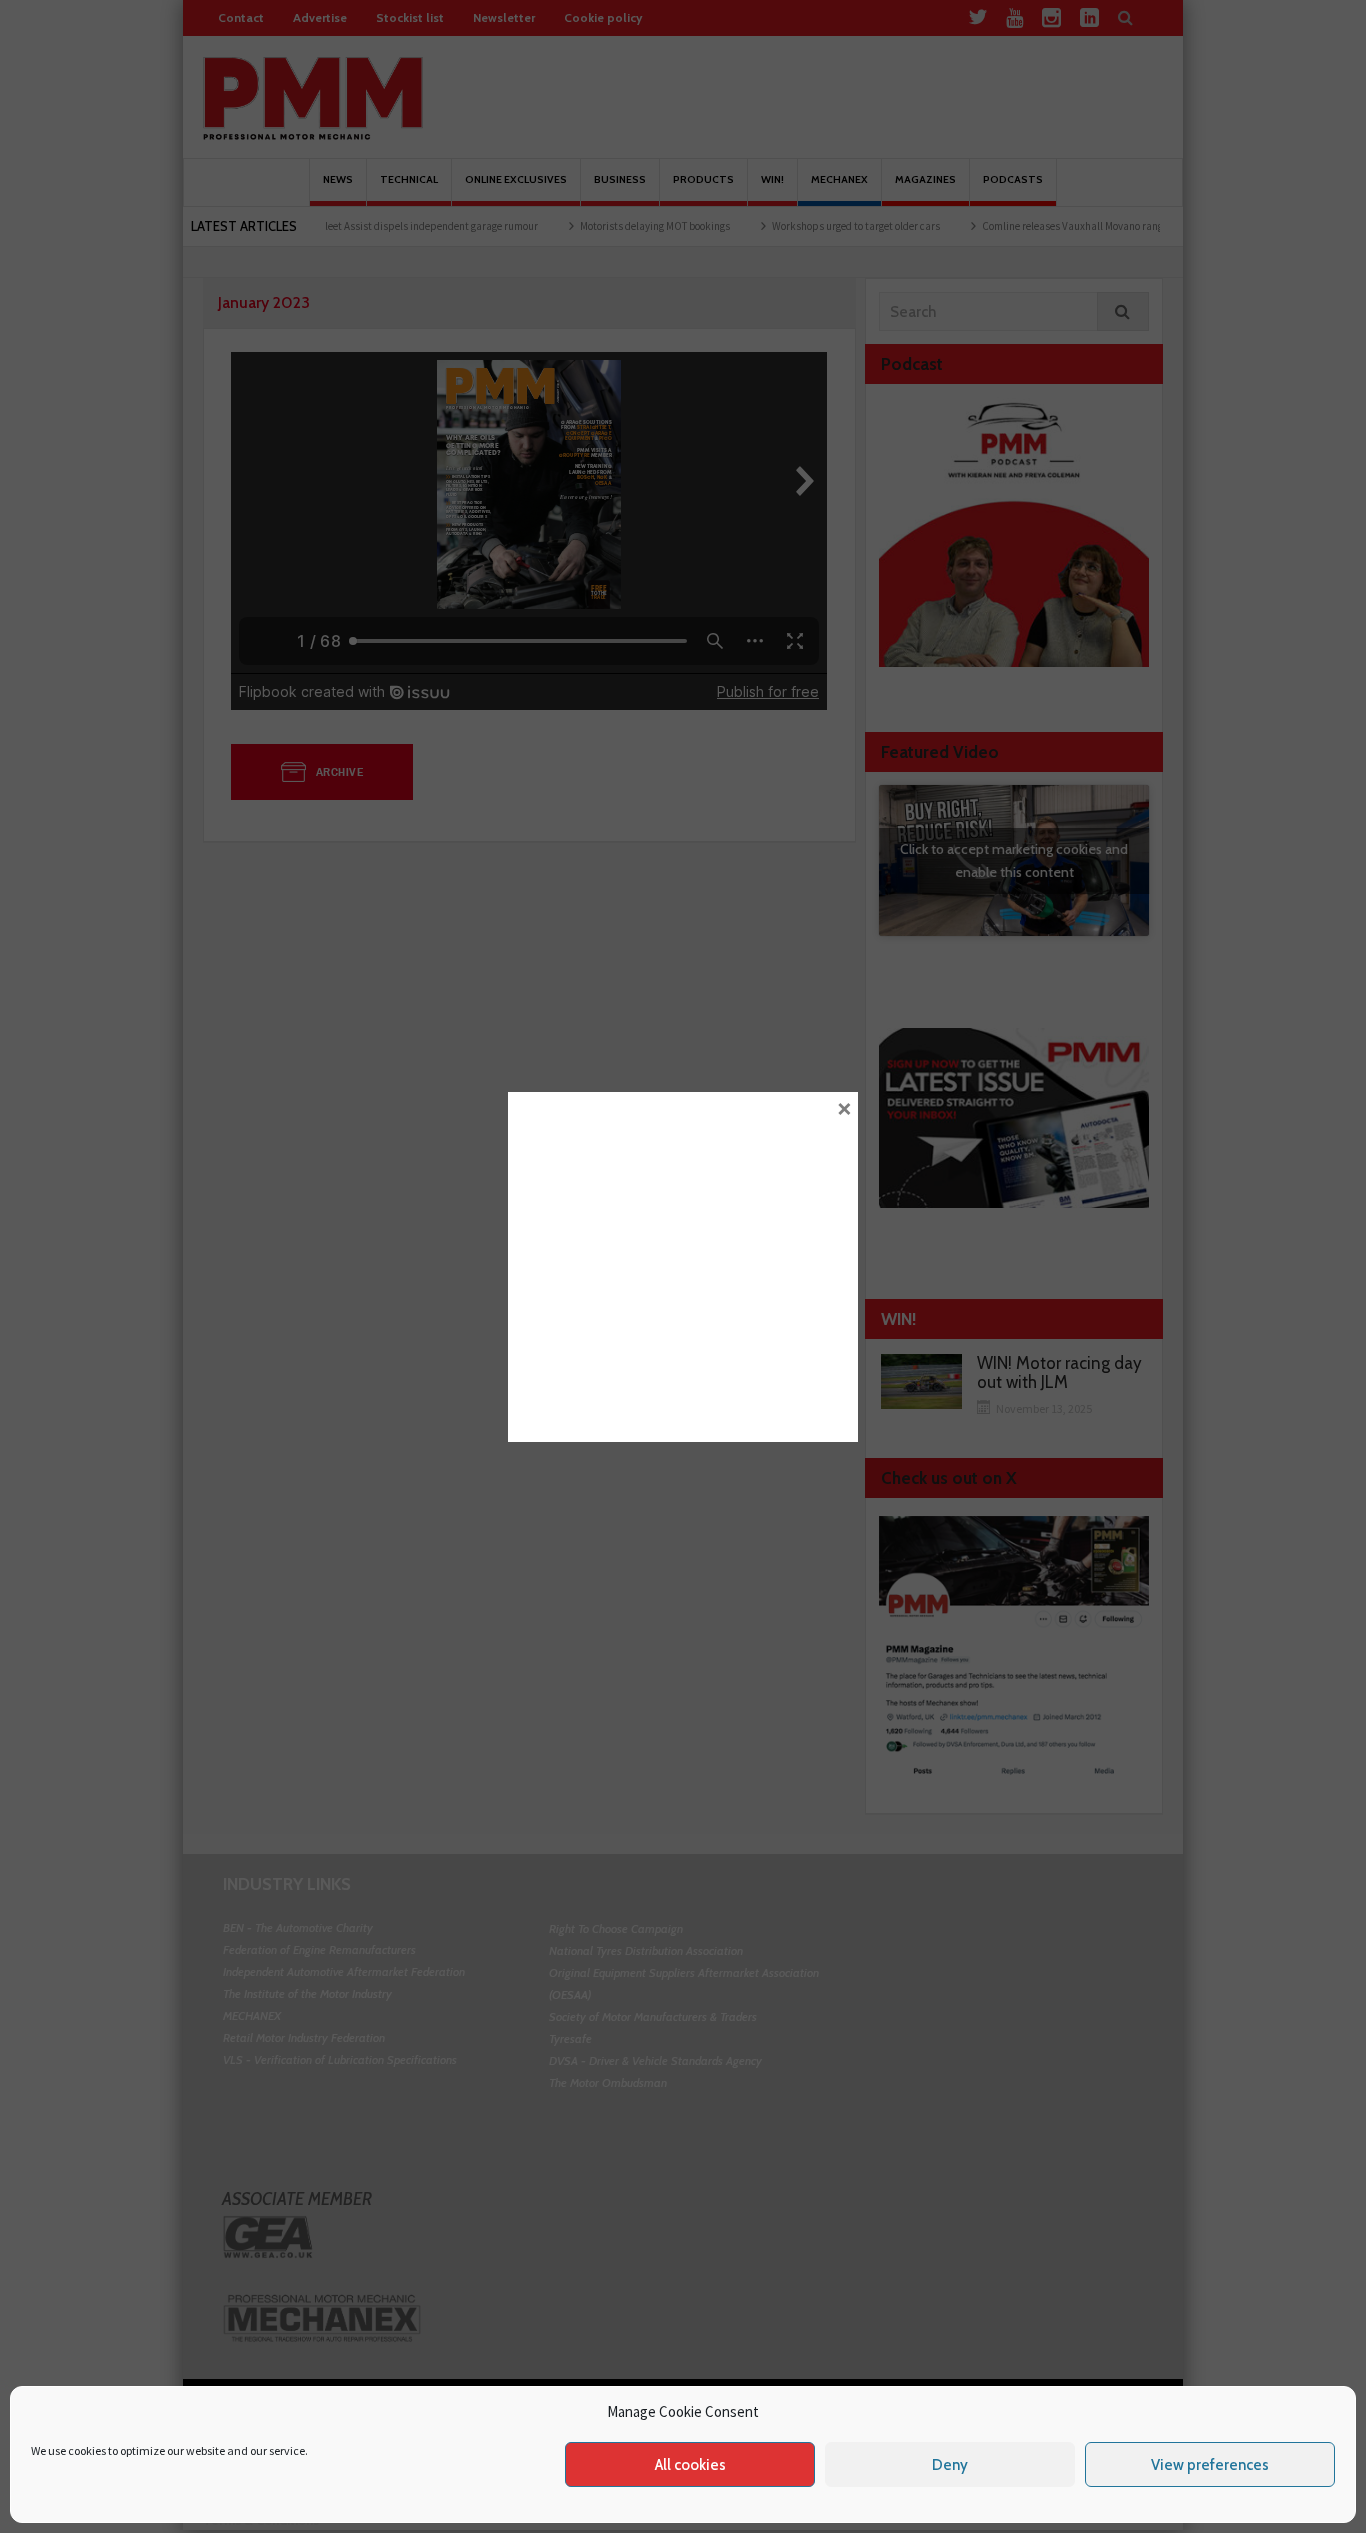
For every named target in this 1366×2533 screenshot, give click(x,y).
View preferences (1210, 2465)
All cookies (690, 2465)
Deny (950, 2465)
